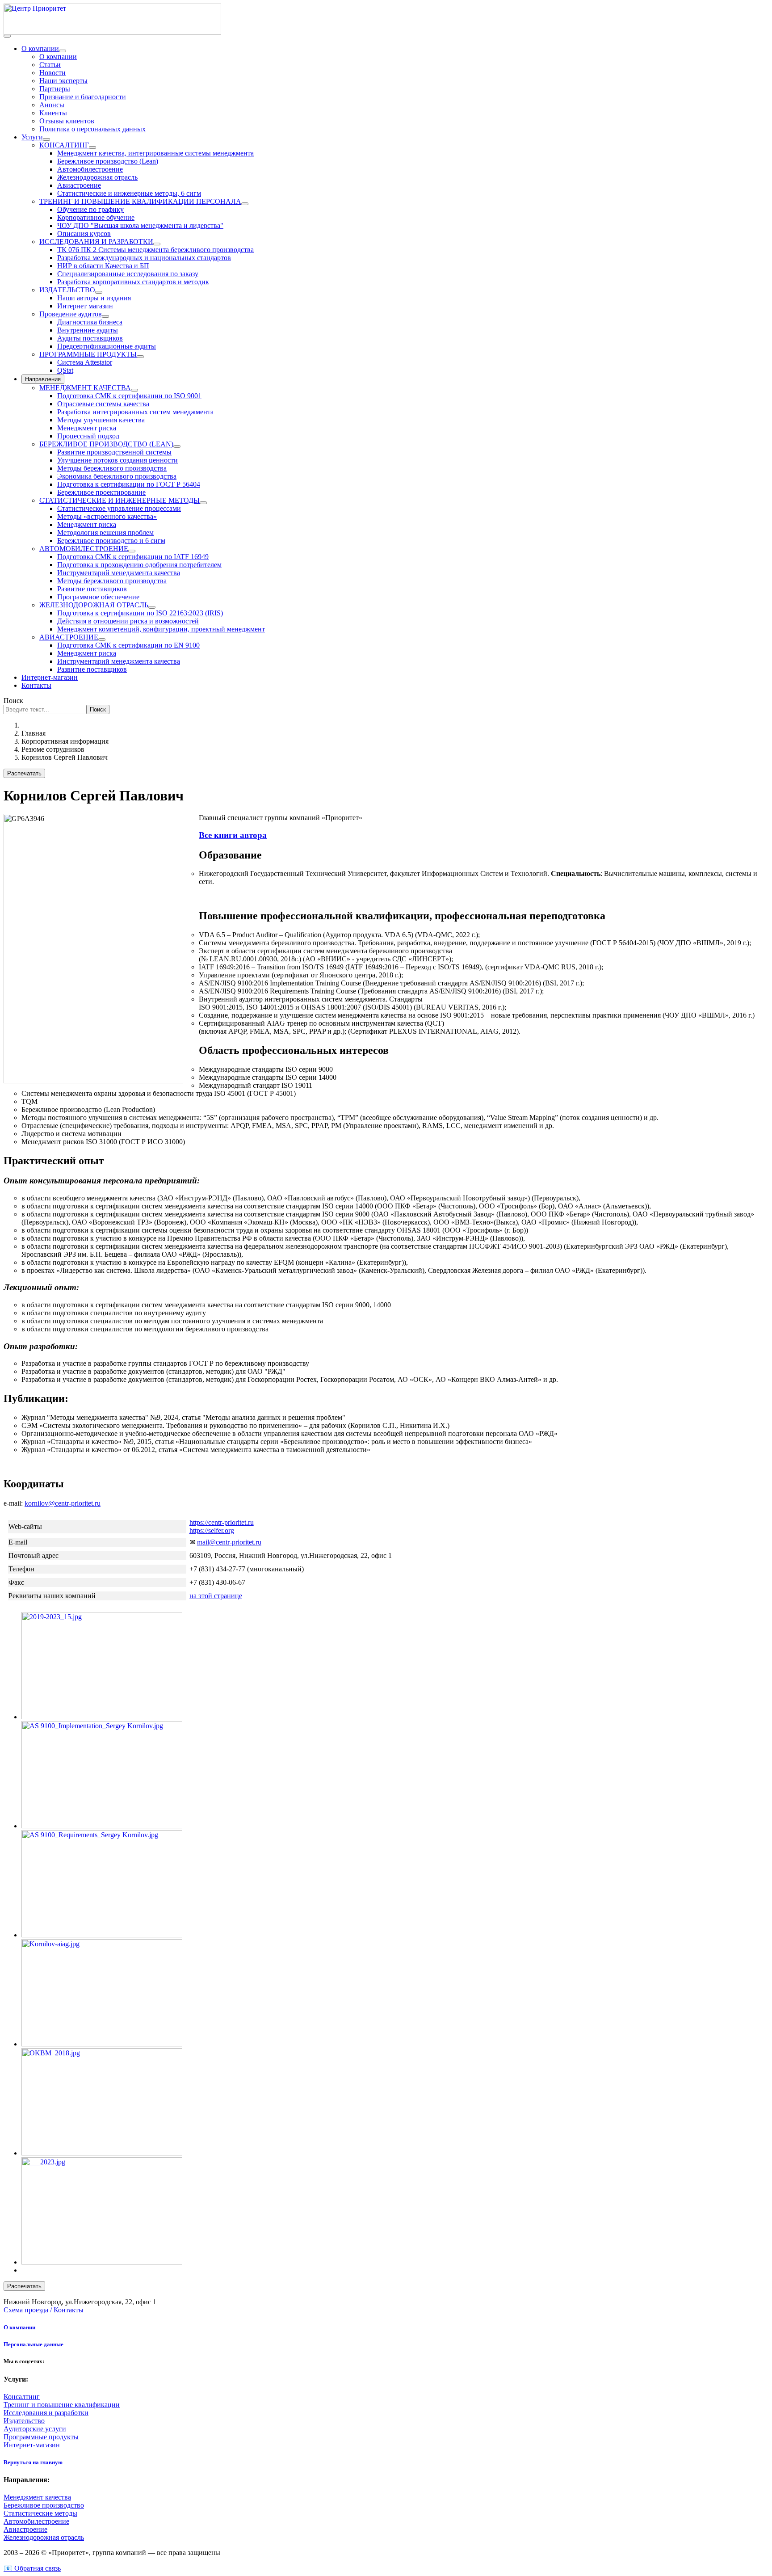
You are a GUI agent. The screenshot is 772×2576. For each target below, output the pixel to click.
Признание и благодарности (83, 97)
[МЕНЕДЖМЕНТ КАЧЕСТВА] (134, 390)
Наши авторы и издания (94, 298)
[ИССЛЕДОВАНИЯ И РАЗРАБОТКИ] (157, 244)
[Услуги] (46, 139)
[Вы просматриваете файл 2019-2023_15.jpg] (102, 1717)
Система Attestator (85, 362)
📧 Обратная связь (32, 2568)
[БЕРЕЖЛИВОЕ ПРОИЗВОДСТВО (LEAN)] (177, 446)
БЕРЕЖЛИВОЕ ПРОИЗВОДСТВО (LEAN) (106, 444)
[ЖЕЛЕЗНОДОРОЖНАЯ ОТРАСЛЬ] (152, 607)
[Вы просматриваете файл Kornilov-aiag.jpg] (102, 2044)
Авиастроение (79, 185)
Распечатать (24, 773)
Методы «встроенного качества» (107, 516)
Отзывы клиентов (67, 121)
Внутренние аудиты (88, 330)
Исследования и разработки (46, 2413)
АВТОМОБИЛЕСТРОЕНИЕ (84, 549)
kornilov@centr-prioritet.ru (63, 1503)
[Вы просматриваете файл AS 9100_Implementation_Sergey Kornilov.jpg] (102, 1826)
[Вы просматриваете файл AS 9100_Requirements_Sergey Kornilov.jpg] (102, 1935)
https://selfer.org (212, 1530)
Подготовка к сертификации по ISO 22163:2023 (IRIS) (140, 613)
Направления (43, 379)
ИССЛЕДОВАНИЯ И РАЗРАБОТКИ (96, 242)
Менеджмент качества (37, 2497)
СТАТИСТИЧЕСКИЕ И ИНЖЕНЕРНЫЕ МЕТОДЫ (120, 500)
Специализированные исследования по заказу (128, 274)
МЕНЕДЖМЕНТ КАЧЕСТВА (85, 388)
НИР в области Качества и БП (103, 266)
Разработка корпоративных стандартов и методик (133, 282)
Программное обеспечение (98, 597)
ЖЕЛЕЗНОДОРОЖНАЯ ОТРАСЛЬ (94, 605)
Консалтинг (22, 2397)
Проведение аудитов (71, 314)
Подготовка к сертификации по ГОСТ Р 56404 (129, 484)
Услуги (32, 137)
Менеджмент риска (87, 428)
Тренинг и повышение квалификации (62, 2405)
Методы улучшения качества (101, 420)
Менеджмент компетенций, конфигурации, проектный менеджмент (161, 629)
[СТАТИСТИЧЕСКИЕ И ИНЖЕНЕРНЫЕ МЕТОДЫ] (203, 503)
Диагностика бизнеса (90, 322)
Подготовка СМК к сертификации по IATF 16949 (133, 557)
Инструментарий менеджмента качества (119, 573)
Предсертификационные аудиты (107, 346)
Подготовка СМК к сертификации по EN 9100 (128, 645)
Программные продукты (41, 2437)
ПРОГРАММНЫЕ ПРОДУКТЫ (88, 354)
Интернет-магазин (50, 677)
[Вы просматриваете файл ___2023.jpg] (102, 2262)
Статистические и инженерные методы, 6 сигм (129, 193)
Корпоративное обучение (96, 217)
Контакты (36, 685)
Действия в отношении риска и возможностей (128, 621)
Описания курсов (84, 234)
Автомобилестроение (90, 169)
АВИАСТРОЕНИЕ (69, 637)
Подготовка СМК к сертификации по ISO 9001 (129, 396)
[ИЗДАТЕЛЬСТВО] (99, 292)
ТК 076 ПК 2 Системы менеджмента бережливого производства (155, 250)
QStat (65, 370)
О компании (40, 48)
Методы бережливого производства (112, 468)
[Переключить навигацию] (7, 36)
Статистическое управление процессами (119, 508)
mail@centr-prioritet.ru (229, 1542)
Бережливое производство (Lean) (108, 161)
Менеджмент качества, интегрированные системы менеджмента (155, 153)
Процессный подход (88, 436)
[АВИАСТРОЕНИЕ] (102, 640)
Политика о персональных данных (92, 129)
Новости (52, 73)
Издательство (24, 2421)
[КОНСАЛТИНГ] (92, 147)
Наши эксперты (63, 81)
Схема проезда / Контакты (44, 2310)
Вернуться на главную (33, 2462)
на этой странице (216, 1596)
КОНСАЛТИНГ (64, 145)
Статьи (50, 65)
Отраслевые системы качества (103, 404)
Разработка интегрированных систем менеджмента (135, 412)
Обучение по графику (90, 209)
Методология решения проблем (105, 532)
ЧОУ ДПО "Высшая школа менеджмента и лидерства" (140, 225)
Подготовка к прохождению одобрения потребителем (139, 565)
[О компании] (63, 51)
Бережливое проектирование (101, 492)
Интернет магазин (85, 306)
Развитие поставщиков (92, 589)
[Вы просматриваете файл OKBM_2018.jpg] (102, 2153)
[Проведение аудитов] (105, 316)
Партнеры (55, 89)
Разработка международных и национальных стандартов (144, 258)
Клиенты (53, 113)
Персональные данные (34, 2344)
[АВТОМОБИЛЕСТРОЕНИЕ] (132, 551)
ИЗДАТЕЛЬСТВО (67, 290)
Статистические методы (40, 2513)
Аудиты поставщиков (90, 338)
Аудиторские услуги (35, 2429)
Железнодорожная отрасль (97, 177)
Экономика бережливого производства (117, 476)
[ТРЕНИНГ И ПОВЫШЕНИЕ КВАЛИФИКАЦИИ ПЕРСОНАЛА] (245, 204)
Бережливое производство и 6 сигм (111, 541)
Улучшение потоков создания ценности (117, 460)
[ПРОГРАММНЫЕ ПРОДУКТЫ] (140, 357)
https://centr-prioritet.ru (222, 1522)
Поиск (13, 701)
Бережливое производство (44, 2505)
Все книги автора (233, 835)
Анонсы (52, 105)
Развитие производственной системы (114, 452)
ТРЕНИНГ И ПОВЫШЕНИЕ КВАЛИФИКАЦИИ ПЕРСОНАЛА (140, 201)
